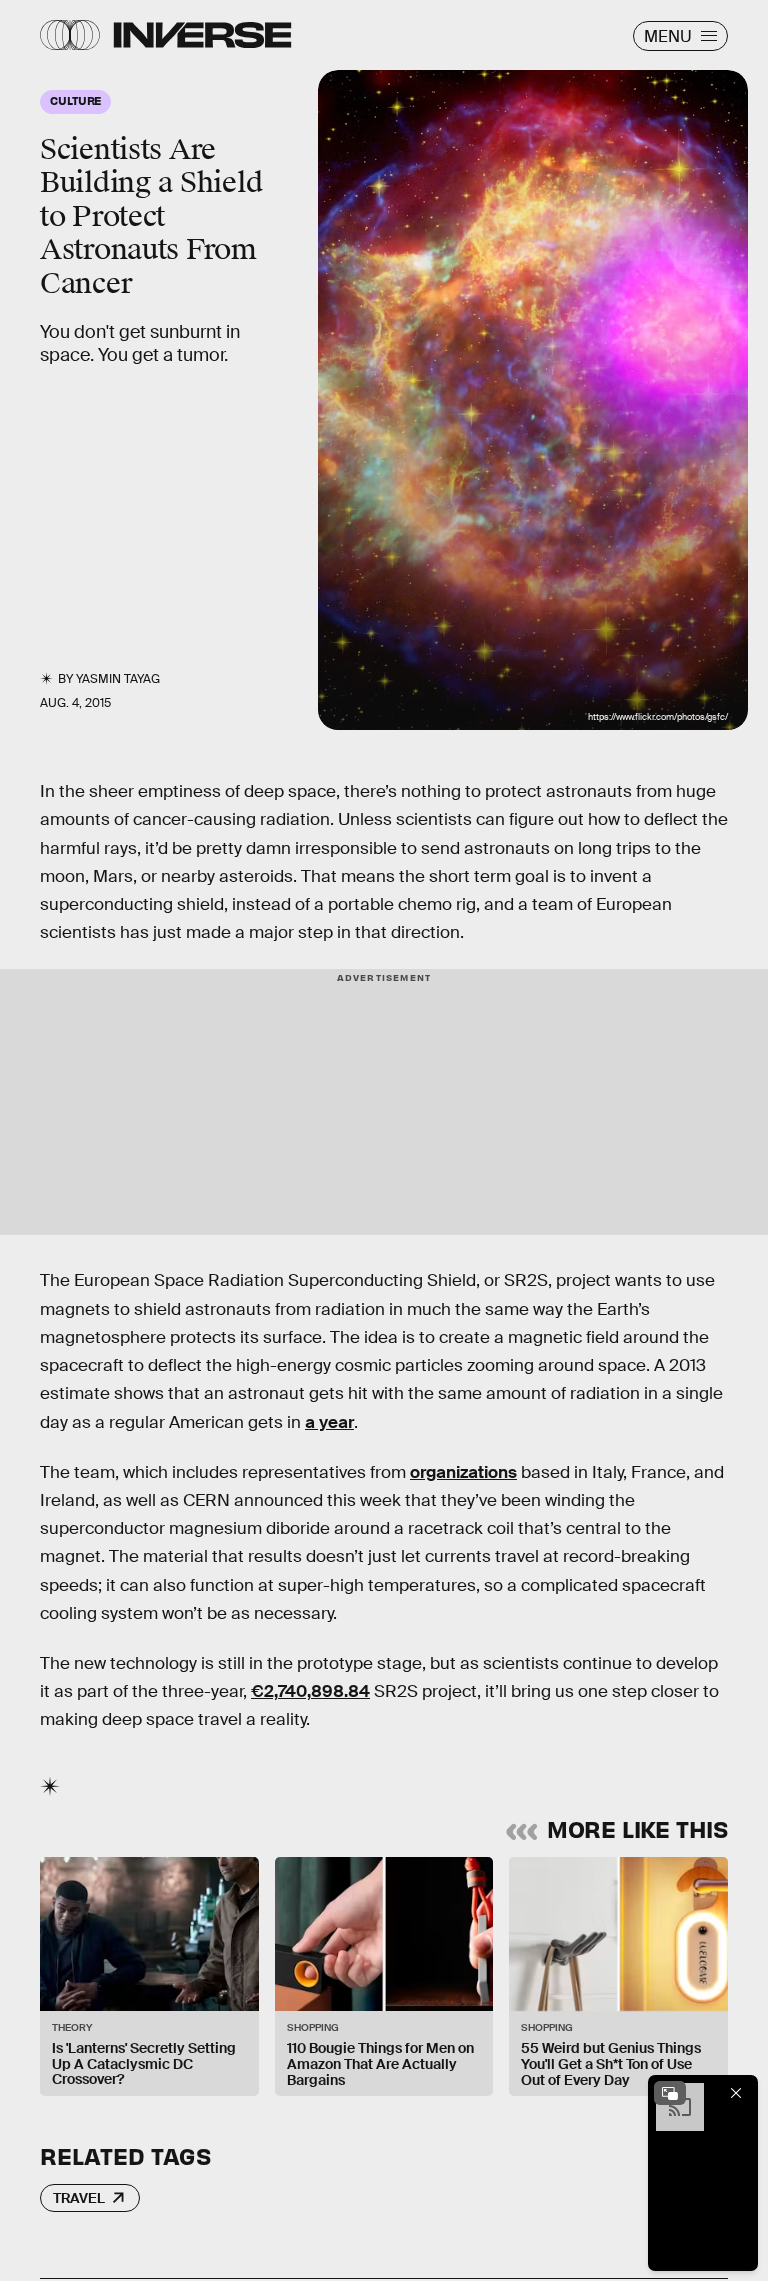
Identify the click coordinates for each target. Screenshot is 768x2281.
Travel (79, 2198)
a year (329, 1422)
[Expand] (670, 2093)
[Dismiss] (736, 2093)
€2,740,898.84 (310, 1691)
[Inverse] (202, 35)
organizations (463, 1472)
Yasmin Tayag (118, 679)
